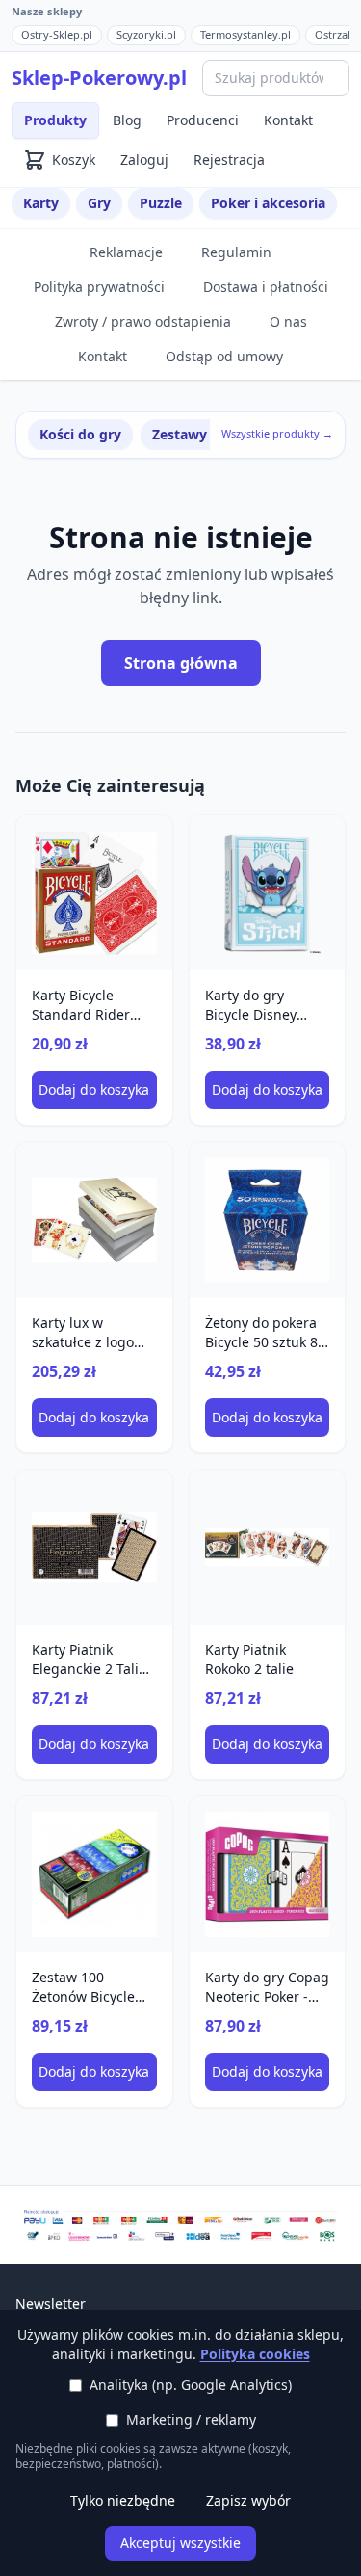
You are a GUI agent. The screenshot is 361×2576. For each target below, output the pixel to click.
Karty (41, 203)
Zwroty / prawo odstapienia (143, 321)
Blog (127, 120)
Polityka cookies (255, 2354)
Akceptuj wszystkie (180, 2543)
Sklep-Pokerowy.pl (99, 78)
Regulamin (236, 252)
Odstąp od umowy (224, 356)
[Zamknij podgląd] (228, 40)
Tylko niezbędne (123, 2500)
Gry (99, 203)
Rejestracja (229, 159)
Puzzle (161, 203)
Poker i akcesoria (268, 203)
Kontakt (288, 120)
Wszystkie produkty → (277, 433)
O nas (288, 321)
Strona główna (181, 663)
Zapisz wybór (248, 2500)
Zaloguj (144, 159)
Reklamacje (126, 252)
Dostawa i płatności (266, 287)
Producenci (203, 120)
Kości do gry (80, 434)
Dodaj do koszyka (94, 1089)
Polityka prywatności (99, 287)
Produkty (55, 120)
